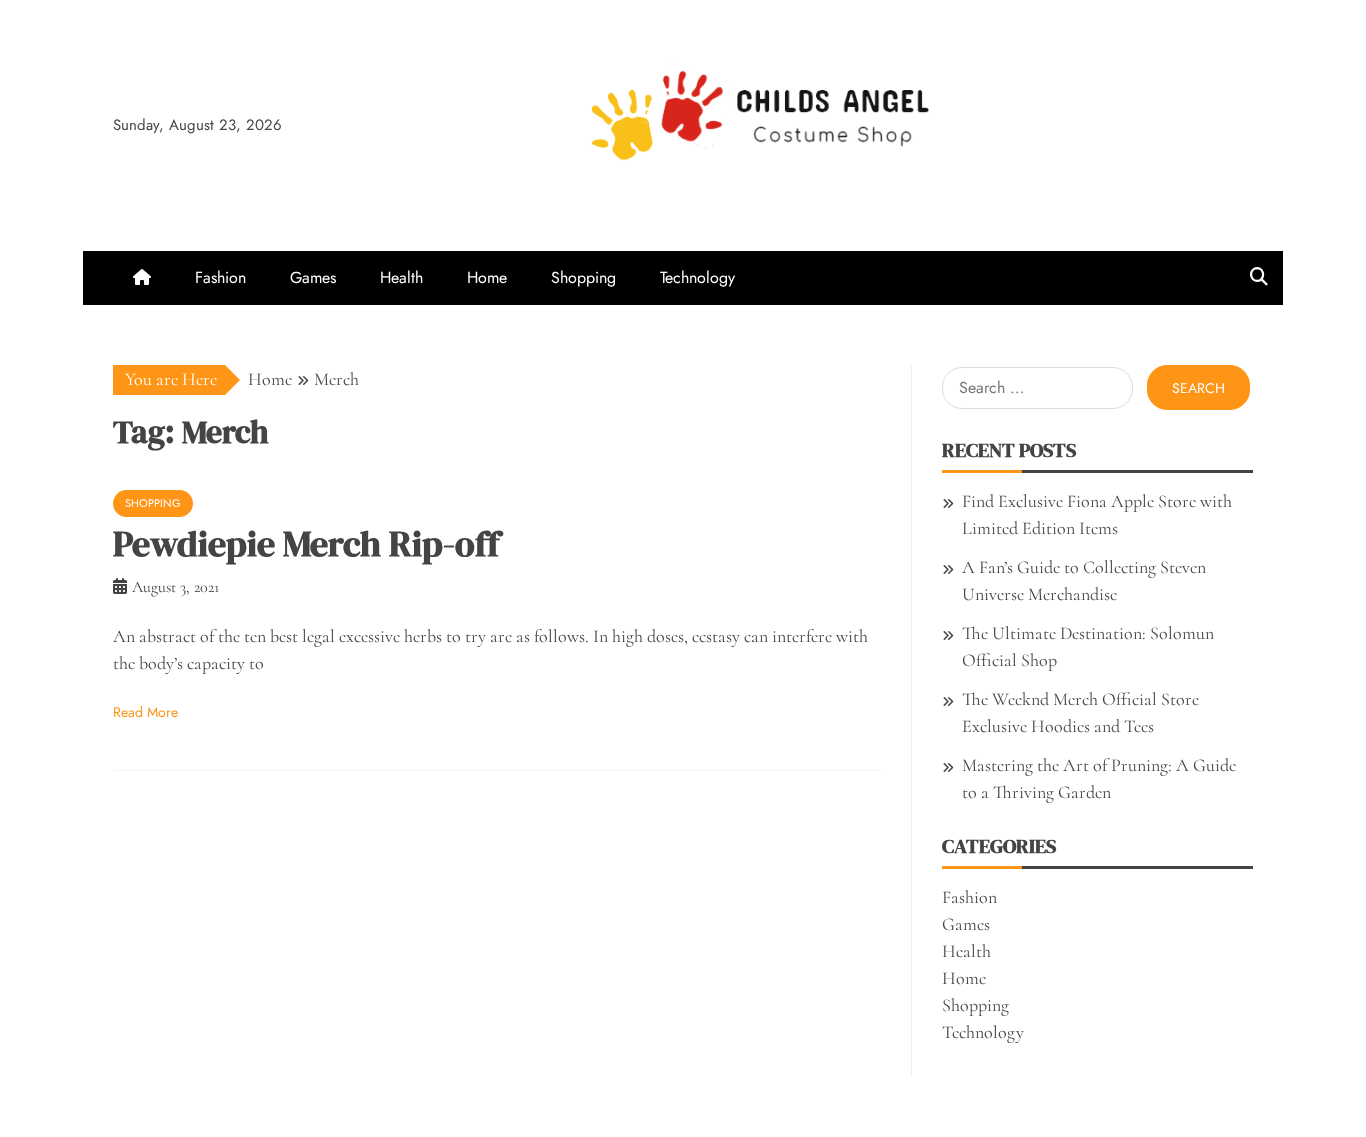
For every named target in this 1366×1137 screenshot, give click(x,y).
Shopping (583, 277)
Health (401, 277)
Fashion (220, 277)
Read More (145, 712)
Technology (697, 277)
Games (313, 277)
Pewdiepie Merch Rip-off (306, 543)
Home (487, 277)
